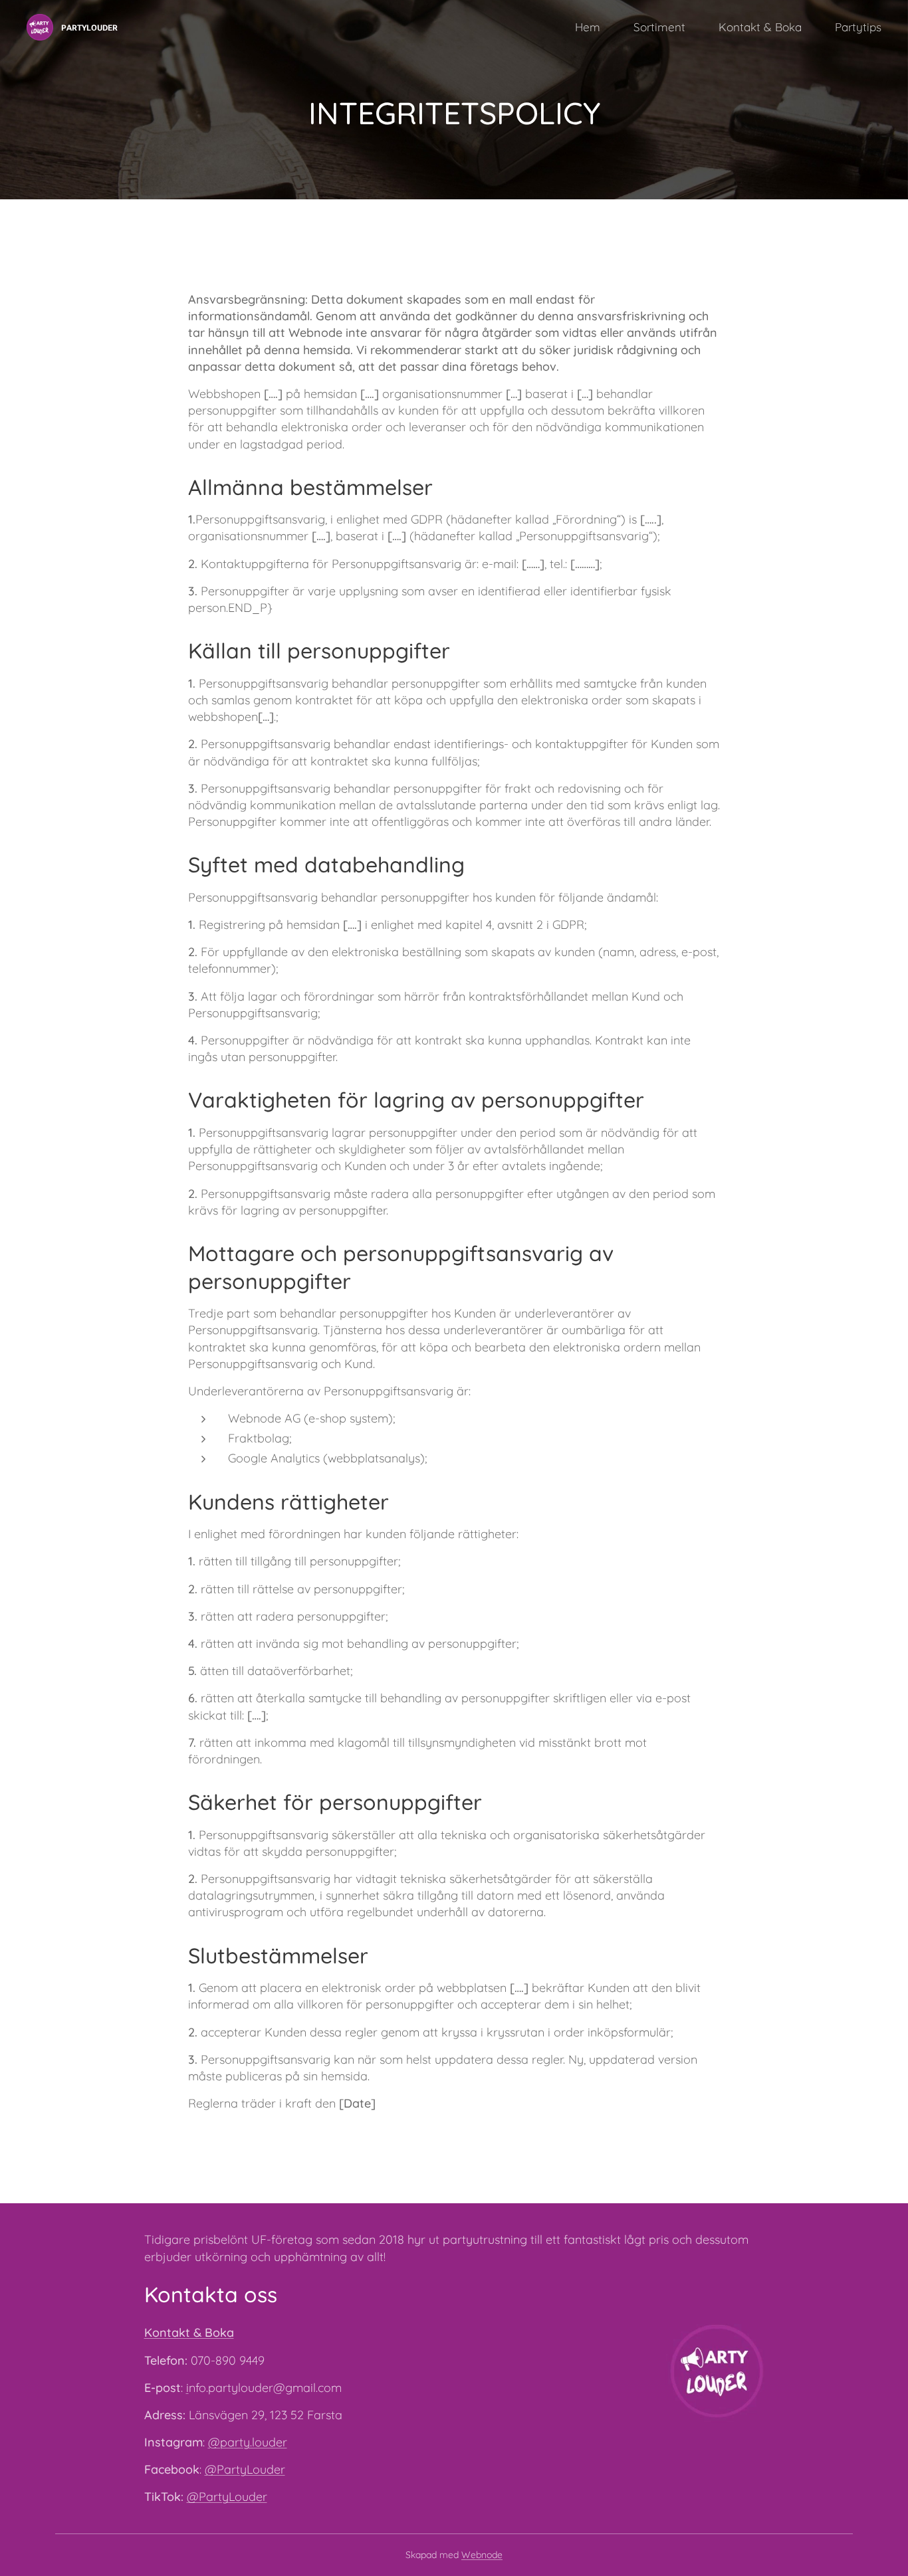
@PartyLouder (245, 2469)
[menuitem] (594, 27)
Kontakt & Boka (189, 2332)
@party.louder (248, 2442)
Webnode (482, 2555)
